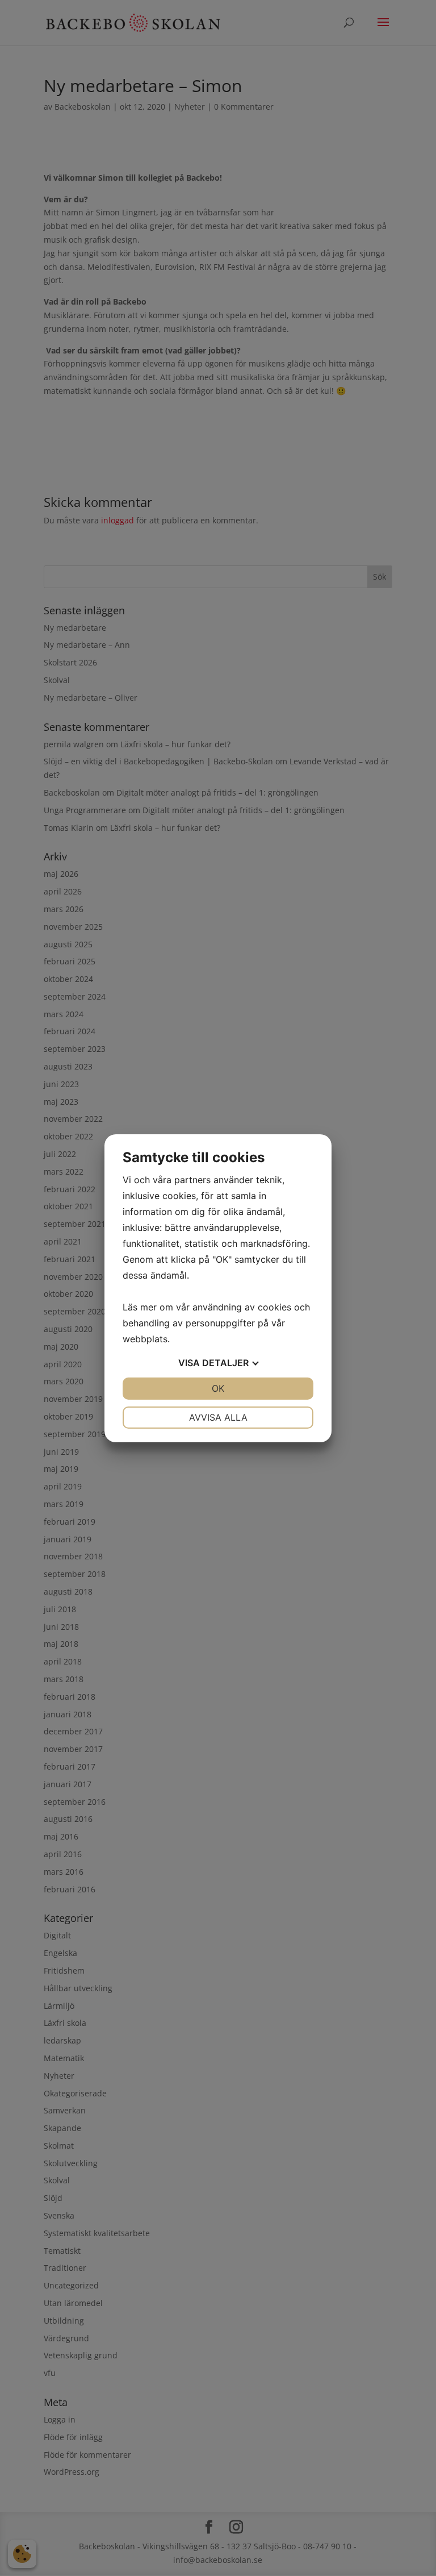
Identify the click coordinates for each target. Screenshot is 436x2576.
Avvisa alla (218, 1417)
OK (218, 1388)
